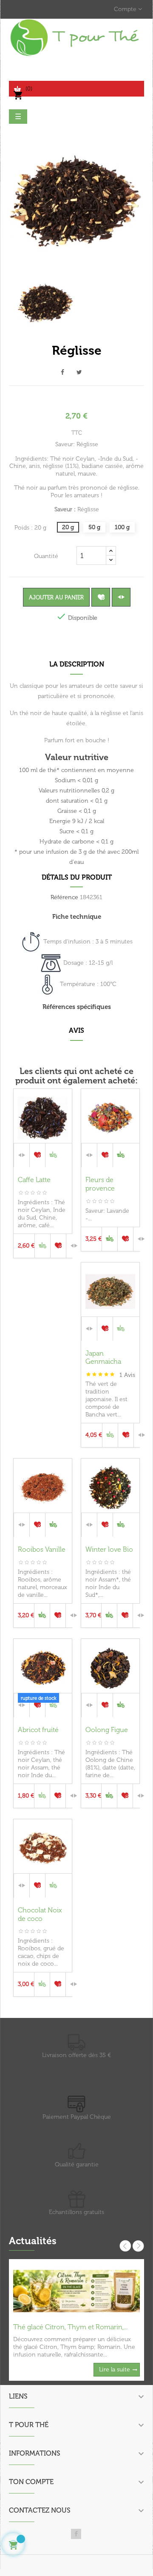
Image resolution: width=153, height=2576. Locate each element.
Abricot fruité (38, 1730)
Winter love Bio (109, 1549)
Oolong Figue (107, 1730)
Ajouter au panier (56, 597)
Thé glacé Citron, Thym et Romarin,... (70, 2327)
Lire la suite (115, 2369)
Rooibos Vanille (42, 1549)
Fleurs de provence (100, 1184)
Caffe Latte (34, 1180)
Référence (64, 897)
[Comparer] (121, 597)
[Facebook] (76, 2534)
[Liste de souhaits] (101, 597)
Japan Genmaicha (103, 1358)
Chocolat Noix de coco (40, 1914)
